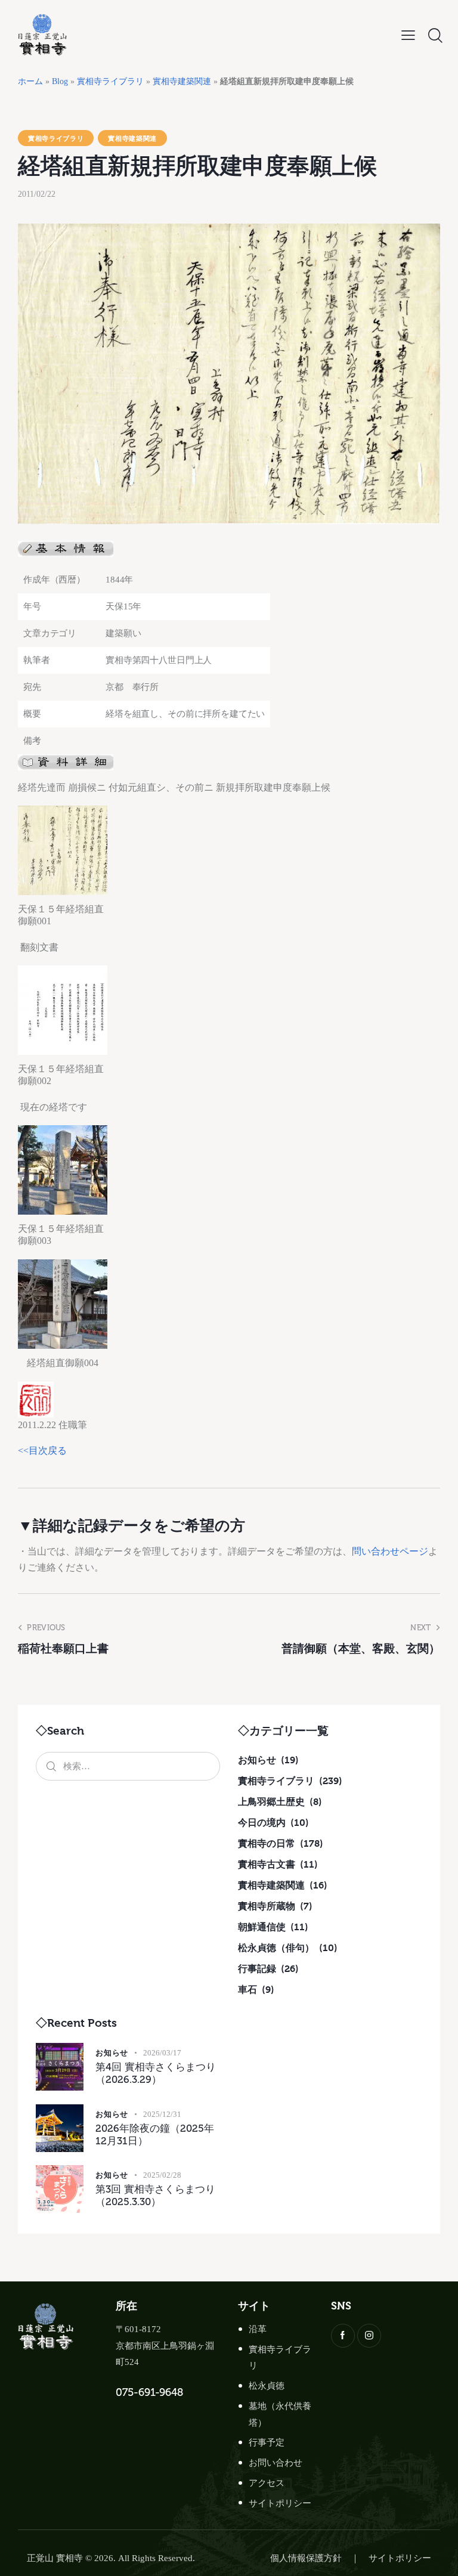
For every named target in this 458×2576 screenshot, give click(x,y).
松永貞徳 (267, 2386)
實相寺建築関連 (182, 81)
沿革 (258, 2329)
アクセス (267, 2483)
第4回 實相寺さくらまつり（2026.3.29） (156, 2073)
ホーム (30, 81)
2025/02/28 (162, 2175)
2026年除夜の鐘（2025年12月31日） (155, 2134)
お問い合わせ (276, 2463)
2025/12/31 (162, 2114)
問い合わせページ (390, 1551)
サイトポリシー (280, 2503)
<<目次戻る (42, 1450)
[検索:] (128, 1766)
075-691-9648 (149, 2392)
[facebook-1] (343, 2336)
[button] (408, 35)
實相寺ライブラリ (110, 81)
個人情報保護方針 (306, 2558)
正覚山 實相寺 (55, 2558)
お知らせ (112, 2052)
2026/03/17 (162, 2053)
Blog (60, 81)
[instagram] (369, 2336)
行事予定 (267, 2442)
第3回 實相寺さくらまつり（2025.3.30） (155, 2195)
